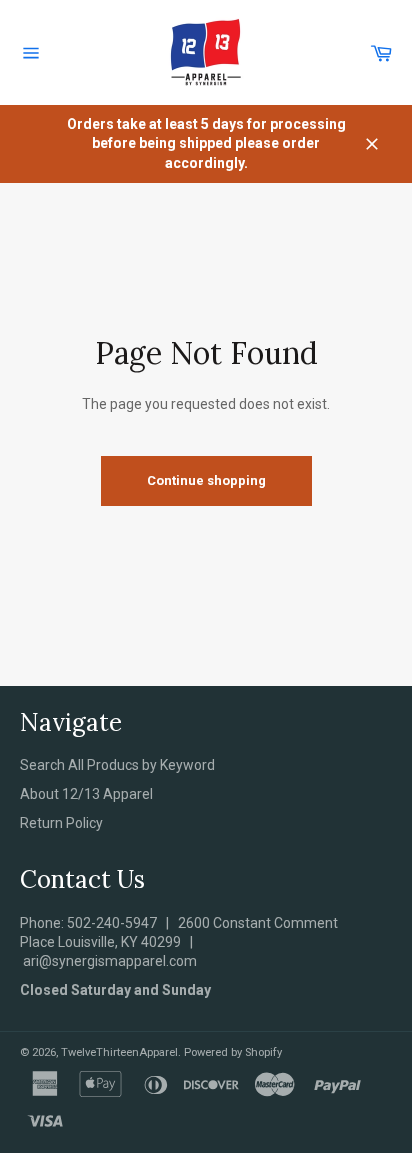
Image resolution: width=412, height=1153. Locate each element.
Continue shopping (206, 480)
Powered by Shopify (233, 1052)
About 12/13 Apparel (86, 794)
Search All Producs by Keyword (117, 765)
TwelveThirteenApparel (119, 1052)
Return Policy (61, 823)
